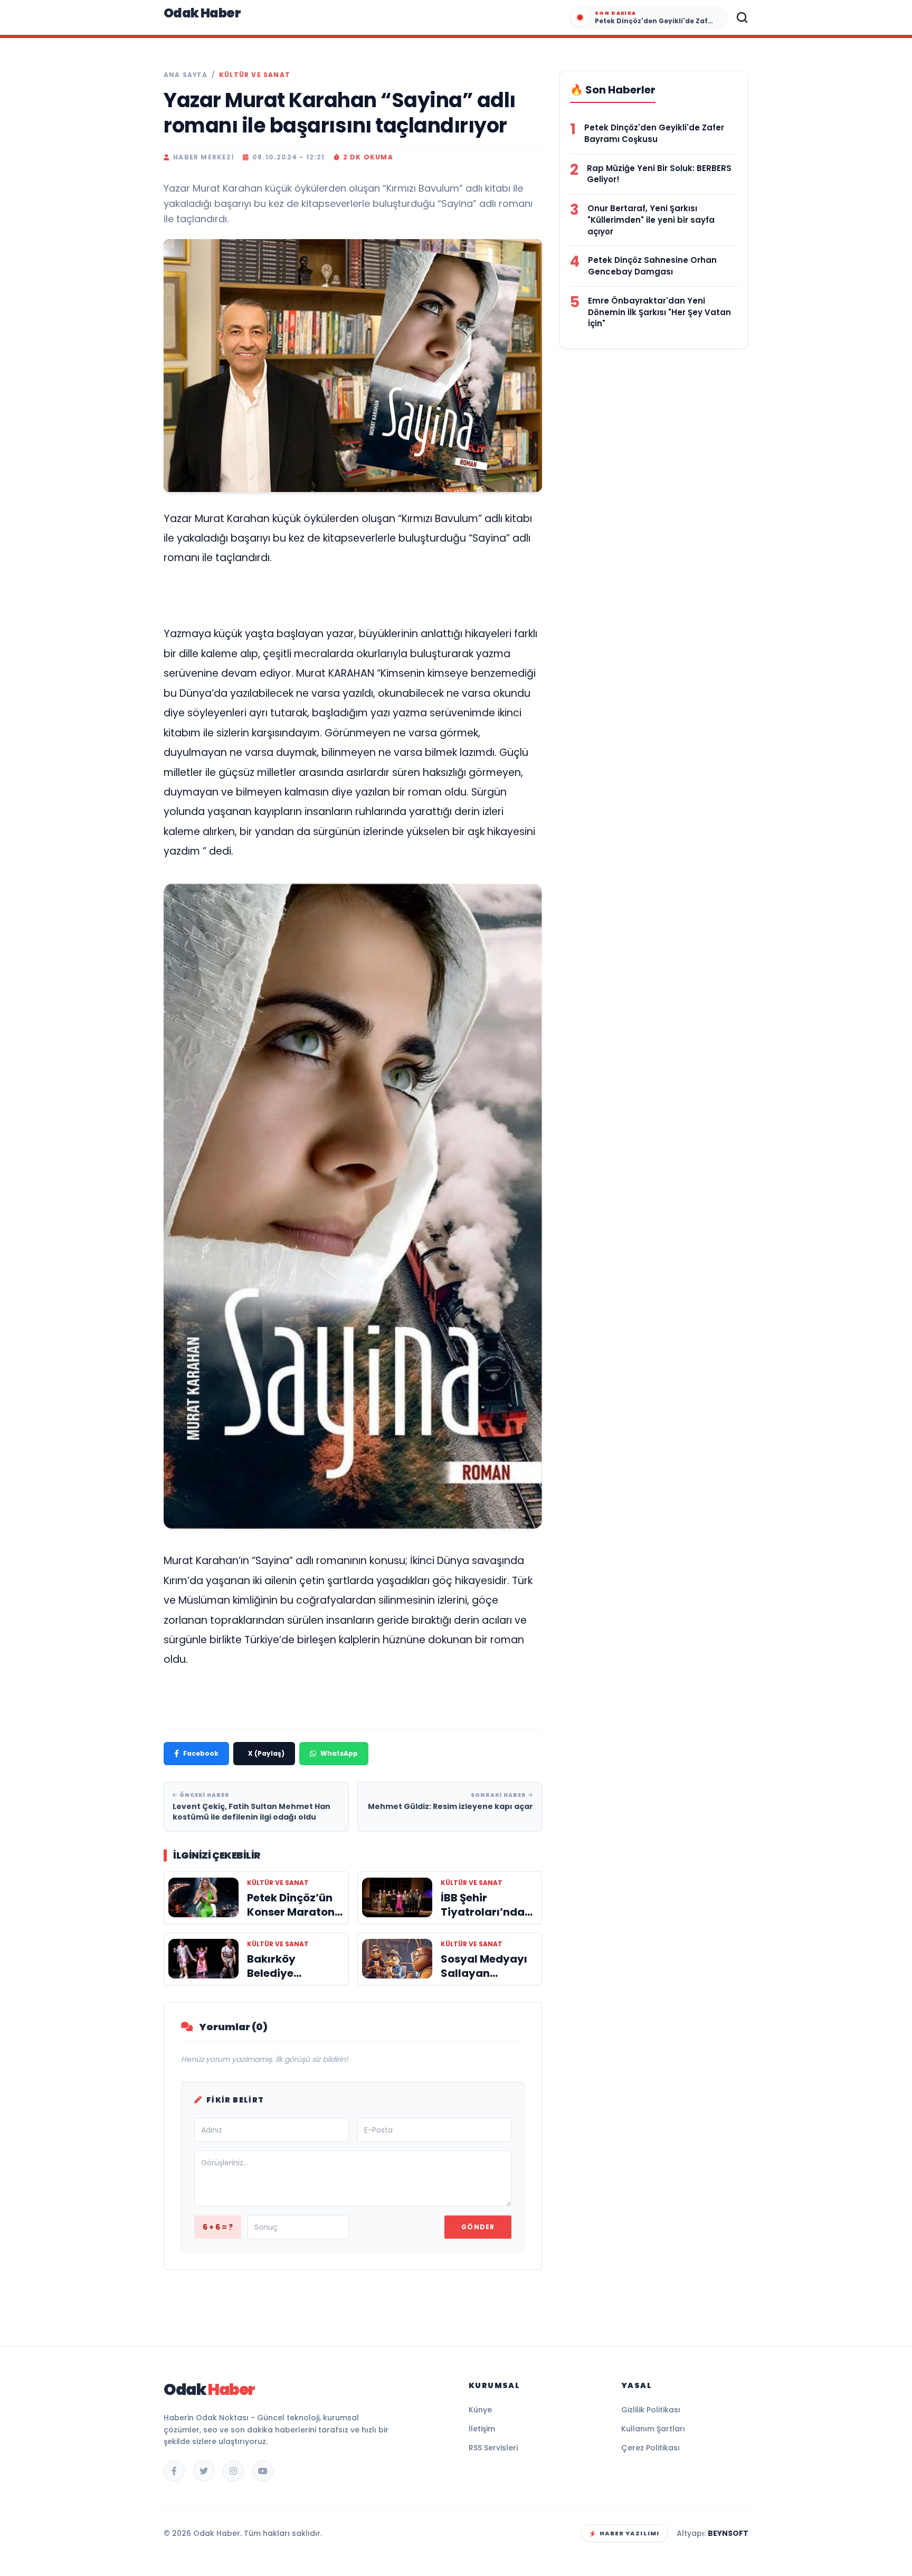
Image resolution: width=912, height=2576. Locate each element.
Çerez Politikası (650, 2448)
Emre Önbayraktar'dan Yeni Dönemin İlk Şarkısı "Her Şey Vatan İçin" (659, 312)
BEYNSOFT (728, 2533)
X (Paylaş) (266, 1753)
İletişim (482, 2429)
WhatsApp (339, 1753)
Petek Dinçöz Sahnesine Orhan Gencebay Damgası (652, 266)
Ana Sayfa (186, 75)
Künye (480, 2410)
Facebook (201, 1753)
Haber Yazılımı (629, 2533)
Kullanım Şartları (653, 2429)
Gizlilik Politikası (651, 2410)
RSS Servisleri (493, 2448)
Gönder (478, 2227)
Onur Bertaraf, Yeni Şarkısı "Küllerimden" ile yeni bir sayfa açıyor (651, 220)
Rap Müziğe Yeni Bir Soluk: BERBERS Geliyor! (659, 174)
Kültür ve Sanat (255, 75)
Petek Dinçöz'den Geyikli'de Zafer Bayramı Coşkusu (654, 133)
